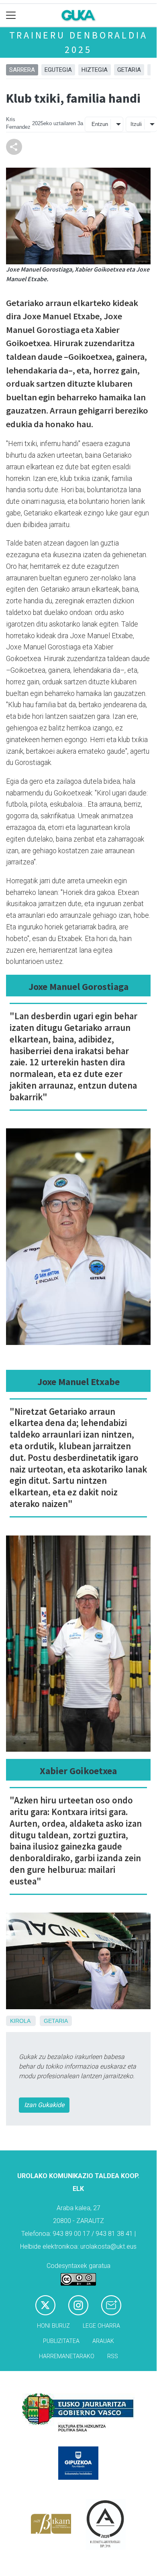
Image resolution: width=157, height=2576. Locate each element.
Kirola (20, 2021)
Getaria (129, 70)
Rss (113, 2356)
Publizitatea (61, 2341)
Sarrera (22, 70)
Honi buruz (53, 2326)
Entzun (100, 124)
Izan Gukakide (44, 2105)
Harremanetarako (67, 2356)
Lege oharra (101, 2326)
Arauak (103, 2341)
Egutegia (58, 70)
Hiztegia (95, 70)
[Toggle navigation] (11, 15)
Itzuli (136, 124)
